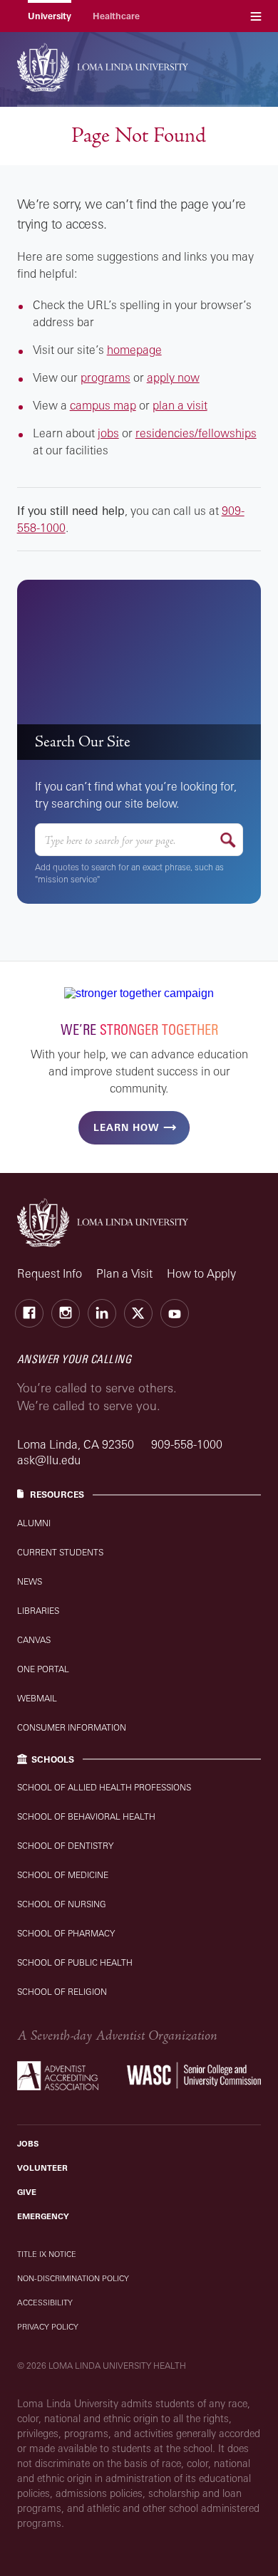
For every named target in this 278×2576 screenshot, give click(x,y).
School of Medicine (63, 1875)
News (30, 1581)
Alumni (34, 1523)
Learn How (126, 1127)
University (50, 16)
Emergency (43, 2216)
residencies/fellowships (196, 433)
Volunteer (42, 2168)
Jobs (28, 2144)
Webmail (37, 1698)
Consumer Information (72, 1727)
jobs (108, 433)
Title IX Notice (47, 2254)
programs (105, 377)
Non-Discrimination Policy (73, 2278)
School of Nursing (62, 1904)
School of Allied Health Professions (104, 1787)
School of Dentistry (65, 1846)
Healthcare (116, 16)
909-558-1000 (187, 1444)
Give (27, 2192)
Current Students (60, 1552)
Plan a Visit (124, 1273)
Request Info (50, 1273)
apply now (173, 377)
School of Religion (62, 1992)
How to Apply (201, 1273)
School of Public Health (75, 1962)
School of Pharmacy (66, 1933)
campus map (103, 405)
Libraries (38, 1611)
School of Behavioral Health (86, 1816)
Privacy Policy (48, 2327)
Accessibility (45, 2303)
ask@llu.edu (49, 1460)
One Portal (43, 1669)
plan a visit (180, 405)
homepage (134, 350)
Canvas (34, 1640)
